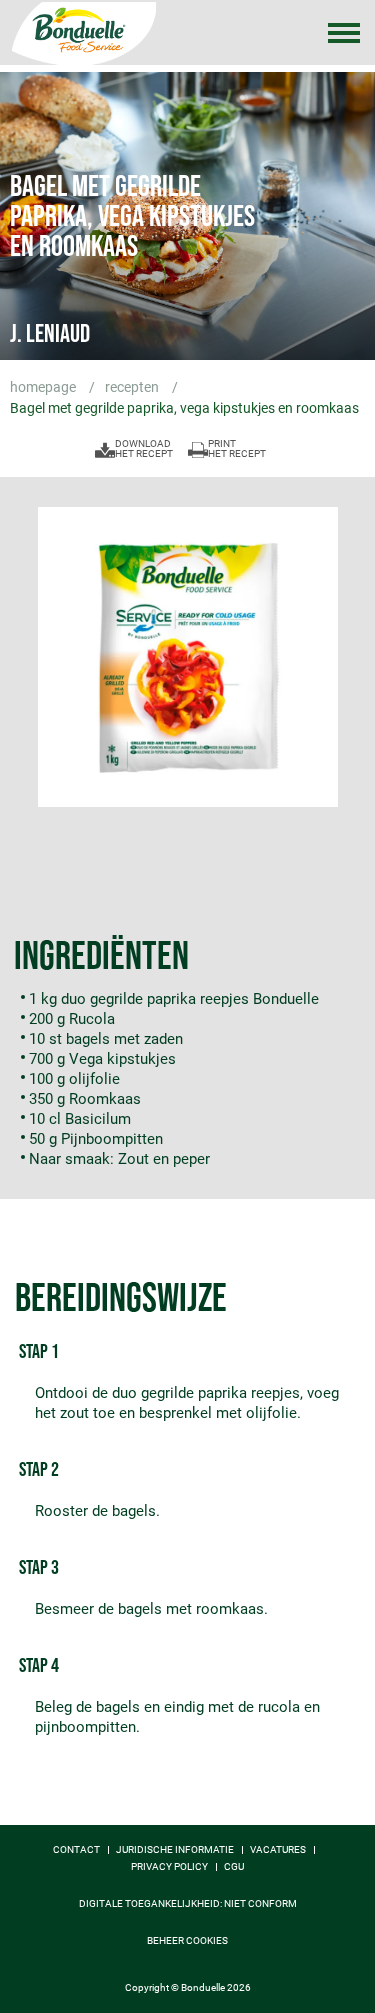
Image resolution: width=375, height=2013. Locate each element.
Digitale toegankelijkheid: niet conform (188, 1904)
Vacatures (278, 1850)
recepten (133, 387)
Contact (76, 1850)
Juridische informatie (175, 1850)
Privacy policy (169, 1867)
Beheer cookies (187, 1941)
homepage (44, 387)
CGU (234, 1867)
